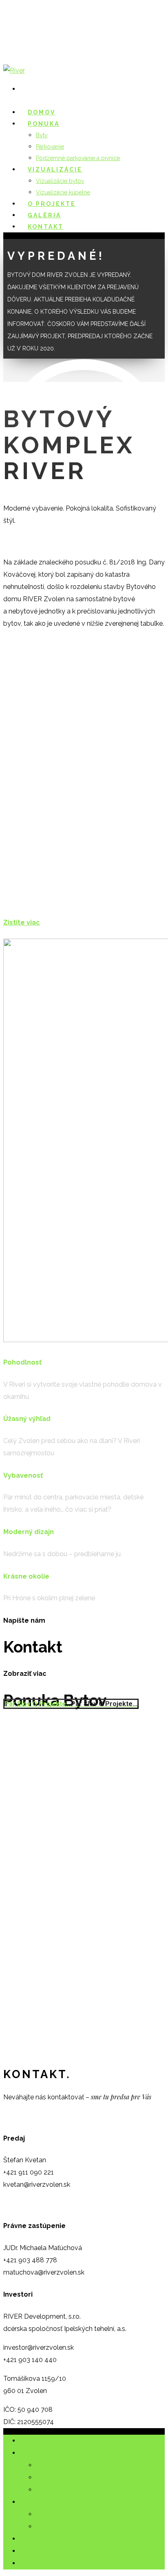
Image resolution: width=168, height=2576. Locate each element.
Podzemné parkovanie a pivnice (84, 2490)
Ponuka (31, 2453)
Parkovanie (50, 147)
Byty (42, 135)
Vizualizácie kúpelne (66, 2526)
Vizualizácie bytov (60, 181)
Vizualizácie (37, 2502)
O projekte (35, 2539)
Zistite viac (22, 922)
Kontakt (46, 227)
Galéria (30, 2551)
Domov (31, 2441)
